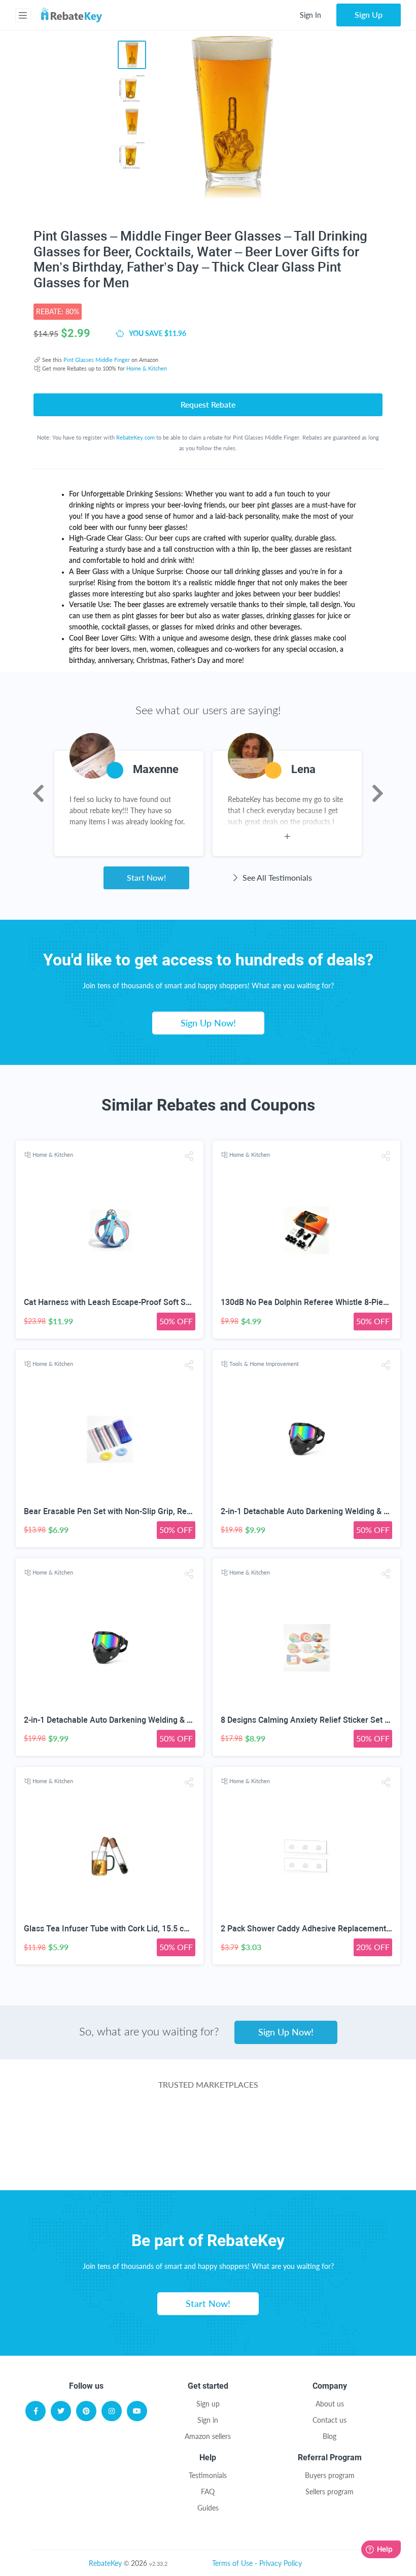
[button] (189, 1156)
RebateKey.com (135, 437)
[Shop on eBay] (330, 2124)
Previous (38, 793)
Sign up (208, 2404)
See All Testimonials (276, 877)
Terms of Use (232, 2563)
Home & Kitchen (147, 368)
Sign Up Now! (208, 1023)
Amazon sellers (208, 2436)
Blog (330, 2436)
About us (330, 2404)
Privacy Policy (281, 2563)
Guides (208, 2508)
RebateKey (105, 2563)
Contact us (330, 2420)
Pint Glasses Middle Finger (97, 360)
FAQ (208, 2491)
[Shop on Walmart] (86, 2124)
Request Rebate (208, 404)
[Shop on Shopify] (284, 2165)
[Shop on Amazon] (208, 2124)
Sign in (208, 2420)
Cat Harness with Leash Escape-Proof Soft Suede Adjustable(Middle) (150, 1302)
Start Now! (146, 877)
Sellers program (330, 2491)
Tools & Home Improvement (264, 1364)
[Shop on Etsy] (132, 2165)
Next (378, 793)
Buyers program (330, 2475)
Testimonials (208, 2475)
